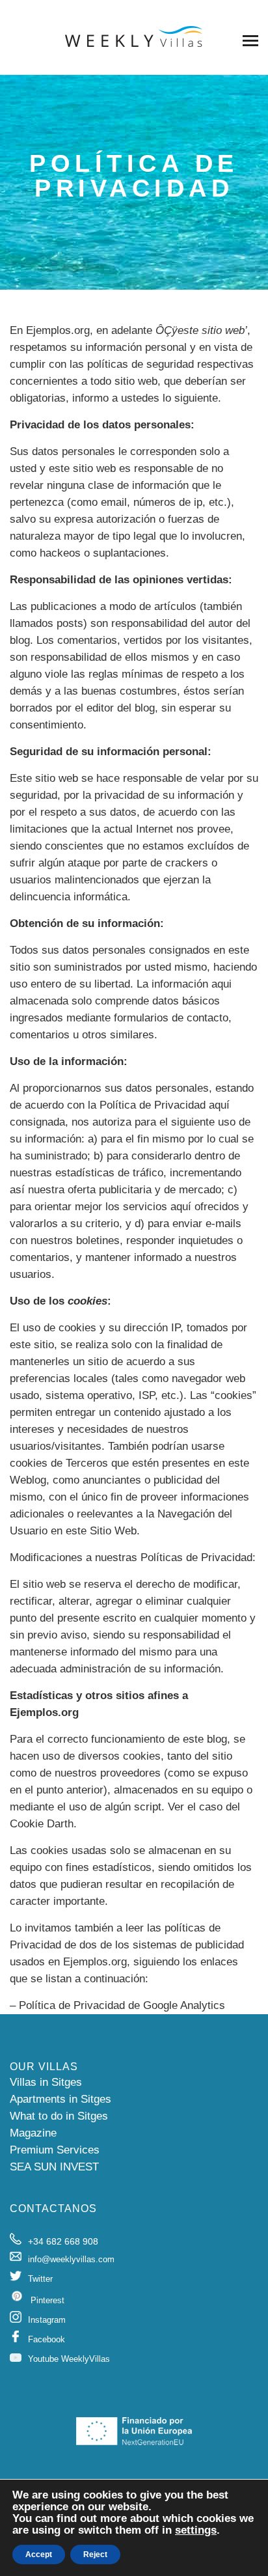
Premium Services (55, 2150)
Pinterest (47, 2300)
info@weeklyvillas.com (71, 2259)
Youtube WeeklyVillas (69, 2359)
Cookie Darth (42, 1824)
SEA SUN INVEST (54, 2167)
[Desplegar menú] (250, 40)
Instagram (47, 2320)
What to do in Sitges (59, 2116)
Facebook (47, 2339)
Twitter (40, 2279)
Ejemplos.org (58, 330)
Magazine (33, 2133)
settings (196, 2530)
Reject (95, 2555)
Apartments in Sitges (60, 2099)
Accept (39, 2555)
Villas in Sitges (46, 2082)
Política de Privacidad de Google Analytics (122, 2005)
